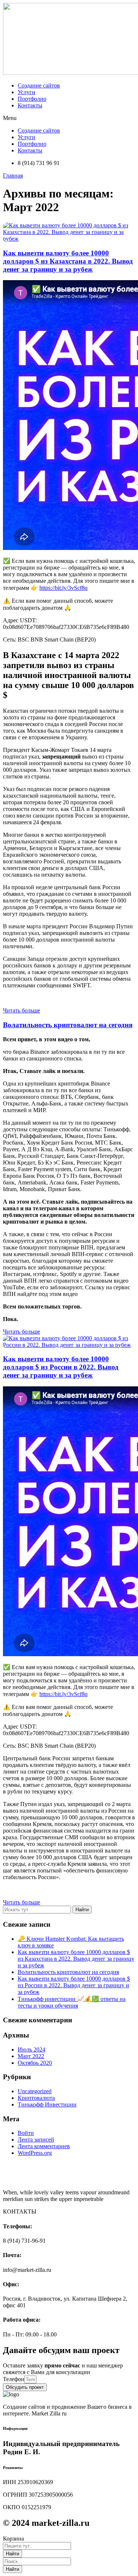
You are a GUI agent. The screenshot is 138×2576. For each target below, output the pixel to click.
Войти (26, 2133)
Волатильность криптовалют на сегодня (68, 1025)
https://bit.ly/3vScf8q (63, 588)
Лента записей (36, 2140)
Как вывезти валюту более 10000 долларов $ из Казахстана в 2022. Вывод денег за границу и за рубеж (68, 261)
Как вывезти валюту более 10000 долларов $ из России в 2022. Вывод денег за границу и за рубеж (61, 1367)
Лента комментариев (44, 2146)
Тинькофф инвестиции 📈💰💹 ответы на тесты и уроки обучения (72, 2002)
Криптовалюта (36, 2098)
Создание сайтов (39, 85)
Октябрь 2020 (35, 2063)
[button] (69, 118)
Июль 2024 (31, 2049)
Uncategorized (35, 2091)
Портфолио (32, 99)
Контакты (30, 105)
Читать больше (22, 1010)
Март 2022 (31, 2056)
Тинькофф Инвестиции (47, 2104)
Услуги (26, 92)
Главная (13, 176)
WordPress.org (35, 2153)
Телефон (14, 2379)
